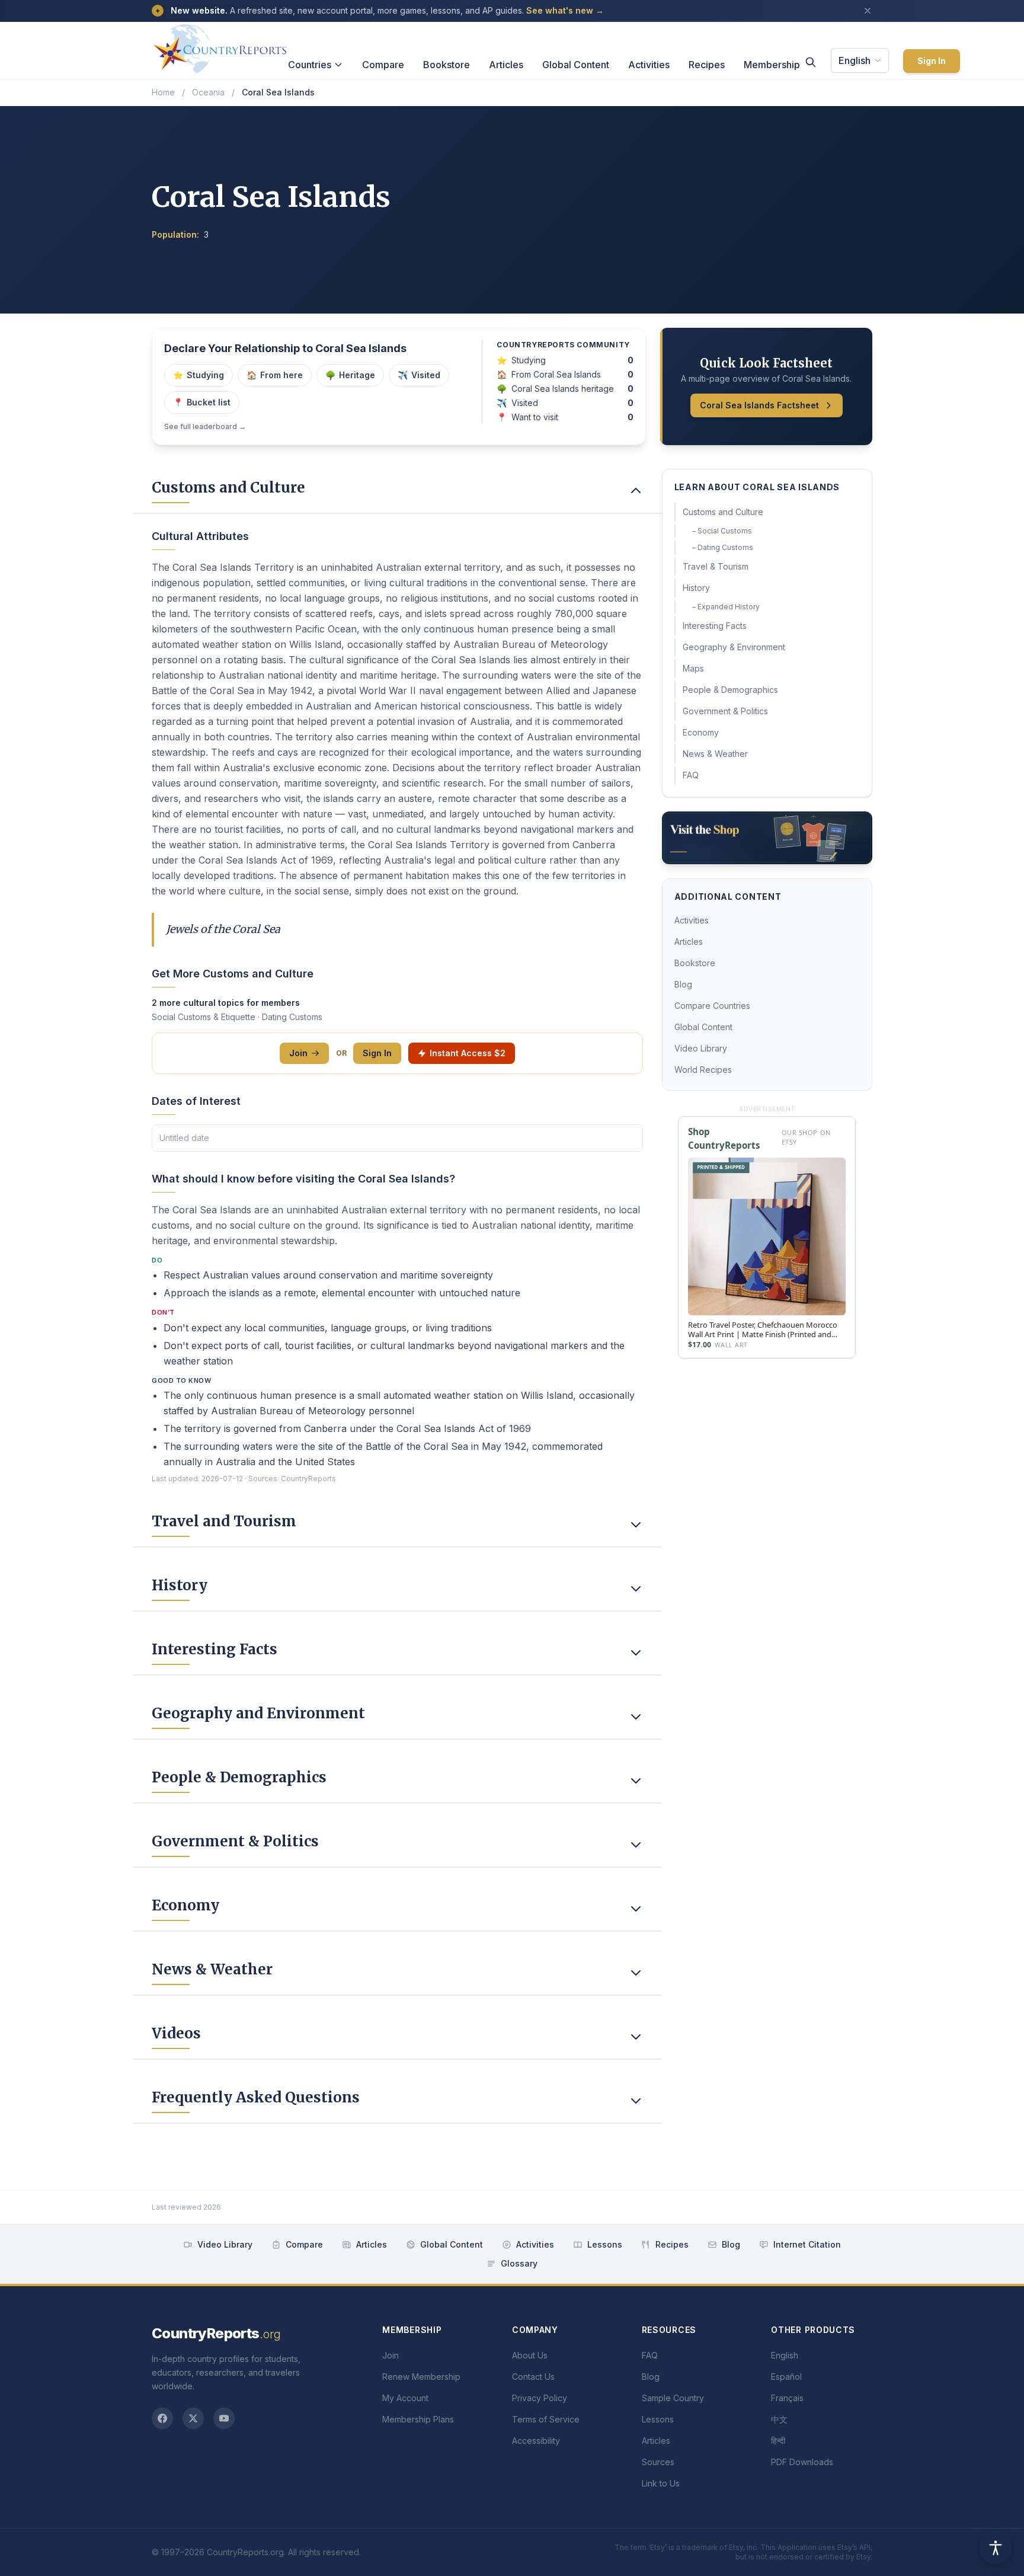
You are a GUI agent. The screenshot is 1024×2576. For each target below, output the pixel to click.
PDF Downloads (802, 2462)
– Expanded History (726, 607)
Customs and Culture (723, 512)
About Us (530, 2355)
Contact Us (533, 2377)
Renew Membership (421, 2377)
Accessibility (536, 2441)
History (696, 588)
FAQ (691, 775)
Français (787, 2398)
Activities (649, 65)
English (855, 60)
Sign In (932, 61)
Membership (772, 65)
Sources (658, 2462)
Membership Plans (418, 2419)
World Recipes (703, 1070)
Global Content (576, 65)
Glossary (519, 2263)
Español (786, 2377)
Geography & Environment (734, 647)
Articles (506, 65)
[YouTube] (224, 2418)
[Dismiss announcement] (868, 11)
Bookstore (447, 65)
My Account (405, 2398)
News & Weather (715, 754)
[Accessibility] (996, 2548)
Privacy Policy (540, 2398)
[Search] (811, 62)
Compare (383, 65)
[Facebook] (162, 2418)
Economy (701, 732)
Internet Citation (807, 2244)
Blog (683, 984)
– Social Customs (722, 531)
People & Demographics (730, 690)
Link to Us (661, 2483)
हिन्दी (778, 2441)
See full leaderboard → (205, 426)
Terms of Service (546, 2419)
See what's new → (565, 10)
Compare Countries (712, 1006)
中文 (779, 2419)
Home (163, 92)
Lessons (605, 2244)
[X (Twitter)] (193, 2418)
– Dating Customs (723, 547)
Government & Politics (725, 711)
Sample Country (673, 2398)
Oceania (208, 92)
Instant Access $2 (468, 1053)
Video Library (701, 1048)
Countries (310, 65)
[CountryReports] (220, 46)
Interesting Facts (715, 626)
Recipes (707, 65)
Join (298, 1053)
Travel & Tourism (716, 566)
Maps (693, 668)
